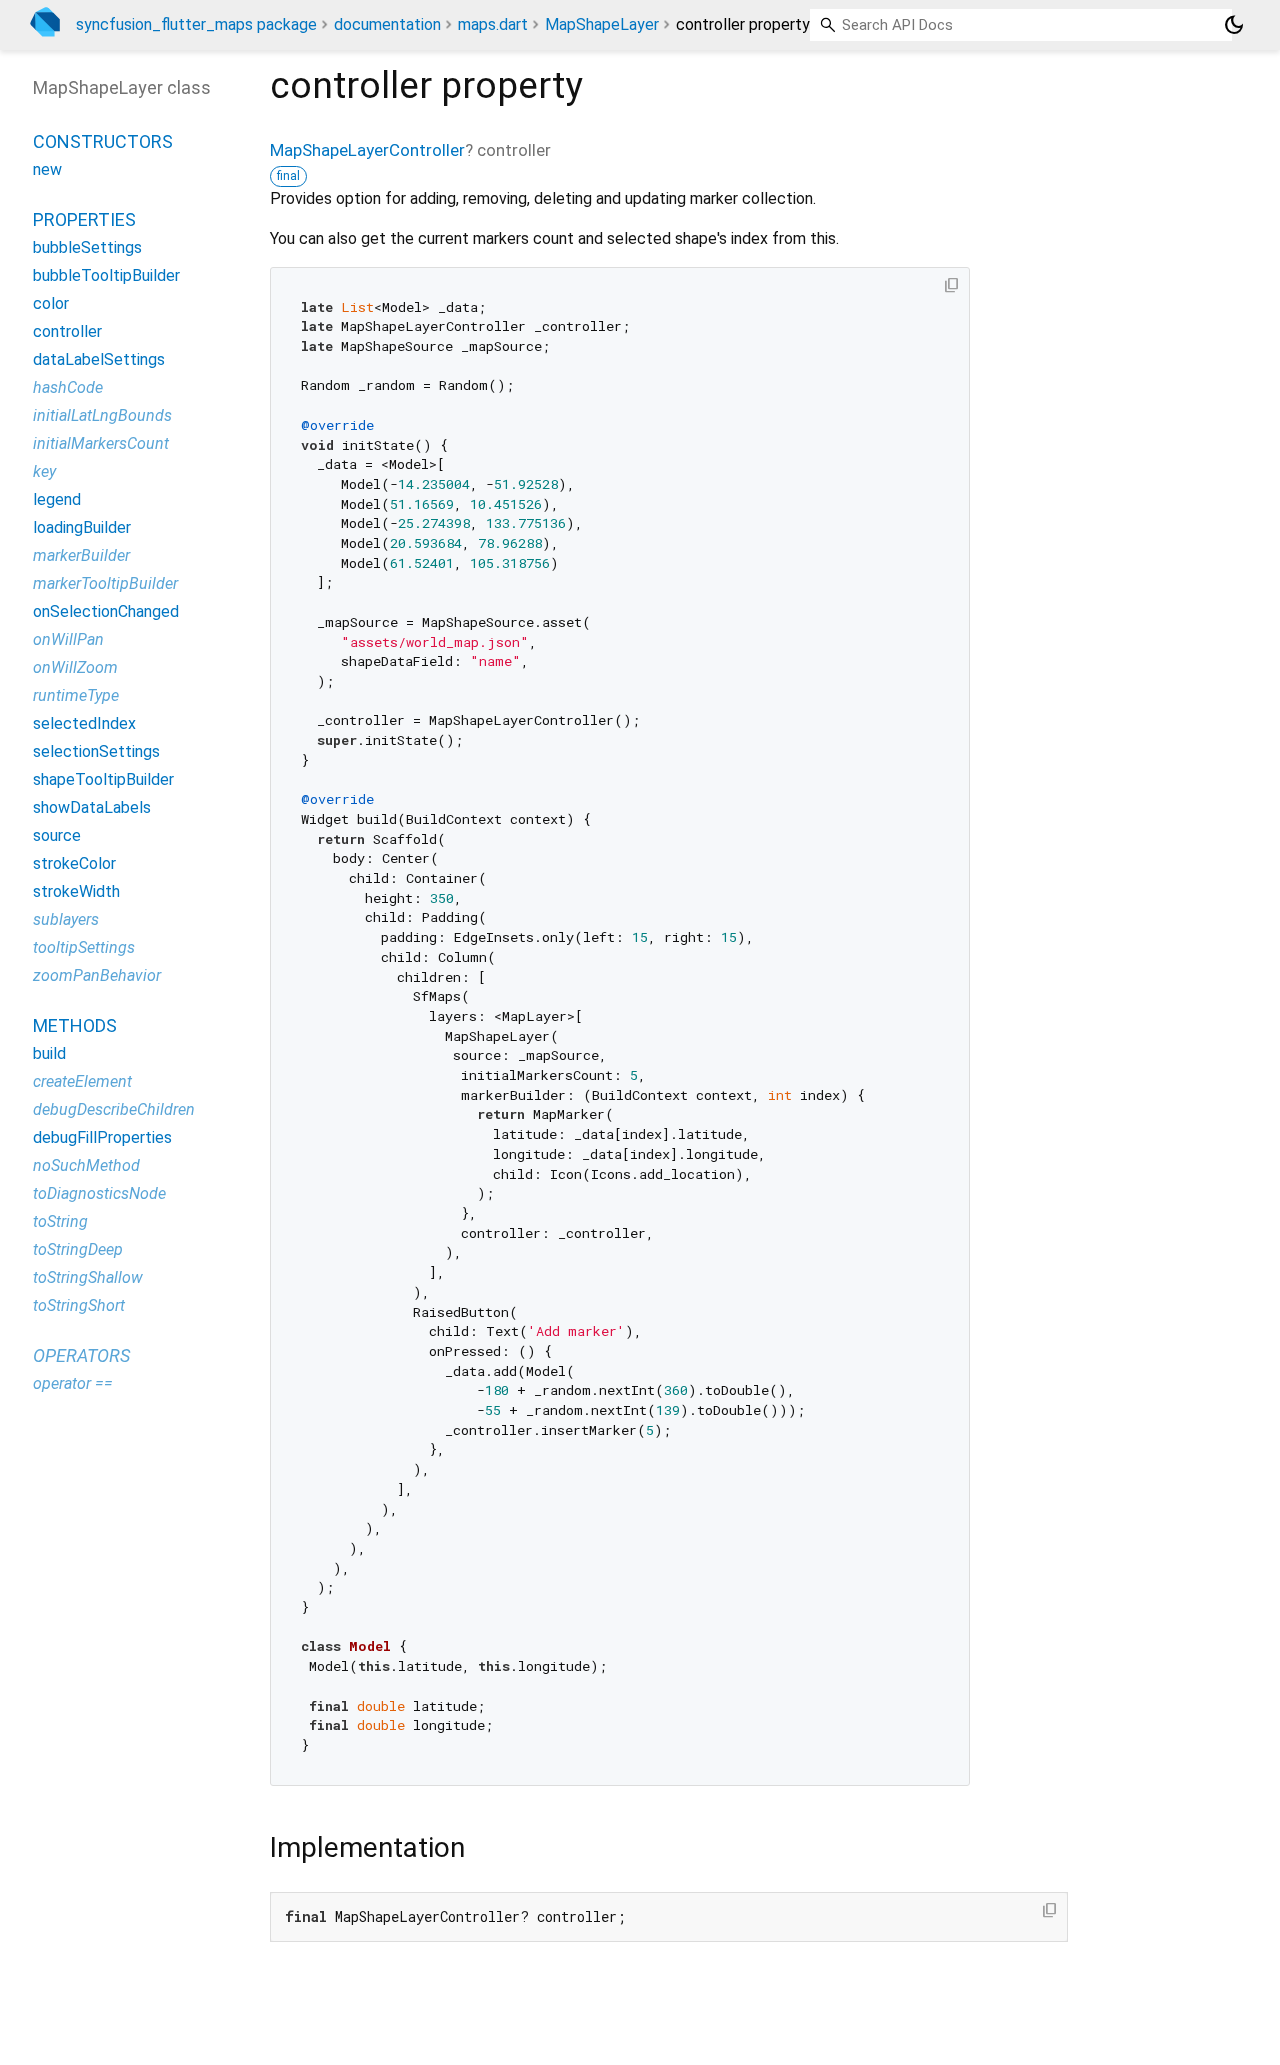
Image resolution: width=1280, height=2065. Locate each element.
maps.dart (493, 24)
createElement (82, 1082)
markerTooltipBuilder (105, 584)
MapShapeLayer (602, 24)
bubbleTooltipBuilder (106, 276)
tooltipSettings (84, 948)
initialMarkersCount (101, 444)
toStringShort (79, 1306)
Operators (81, 1356)
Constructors (103, 142)
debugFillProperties (102, 1138)
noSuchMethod (86, 1166)
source (57, 836)
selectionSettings (96, 752)
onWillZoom (75, 668)
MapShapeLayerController (367, 150)
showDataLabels (92, 808)
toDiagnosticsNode (99, 1194)
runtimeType (76, 696)
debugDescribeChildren (114, 1110)
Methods (75, 1026)
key (44, 472)
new (47, 170)
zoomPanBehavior (97, 976)
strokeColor (74, 864)
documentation (387, 24)
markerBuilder (81, 556)
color (51, 304)
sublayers (66, 920)
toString (60, 1222)
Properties (84, 220)
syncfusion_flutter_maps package (196, 24)
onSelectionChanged (106, 612)
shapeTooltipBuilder (103, 780)
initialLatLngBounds (102, 416)
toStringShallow (88, 1278)
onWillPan (68, 640)
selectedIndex (84, 724)
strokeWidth (76, 892)
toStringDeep (78, 1250)
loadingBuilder (82, 528)
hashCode (68, 388)
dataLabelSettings (99, 360)
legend (57, 500)
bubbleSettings (87, 248)
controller (67, 332)
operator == (73, 1384)
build (49, 1054)
